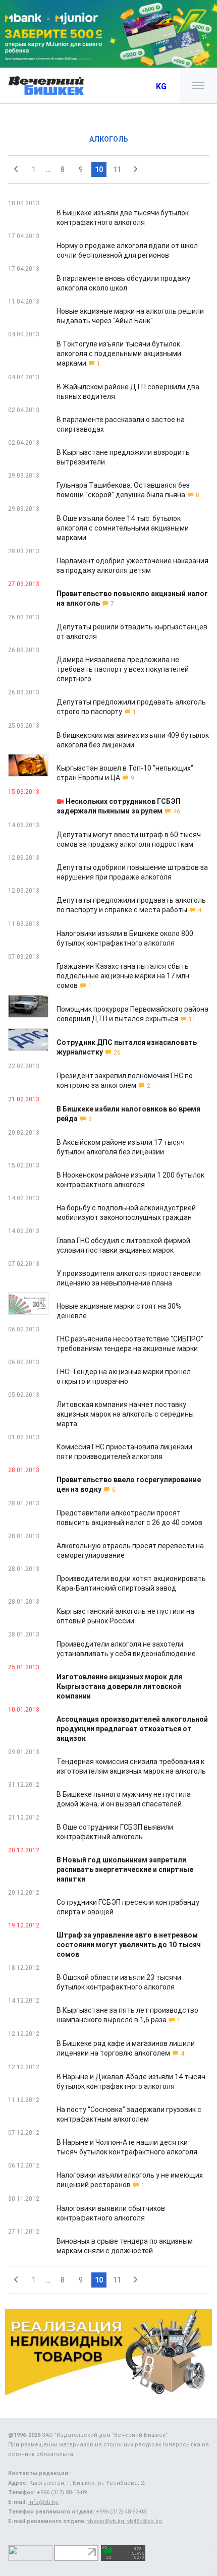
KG (161, 86)
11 (117, 169)
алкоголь (109, 139)
